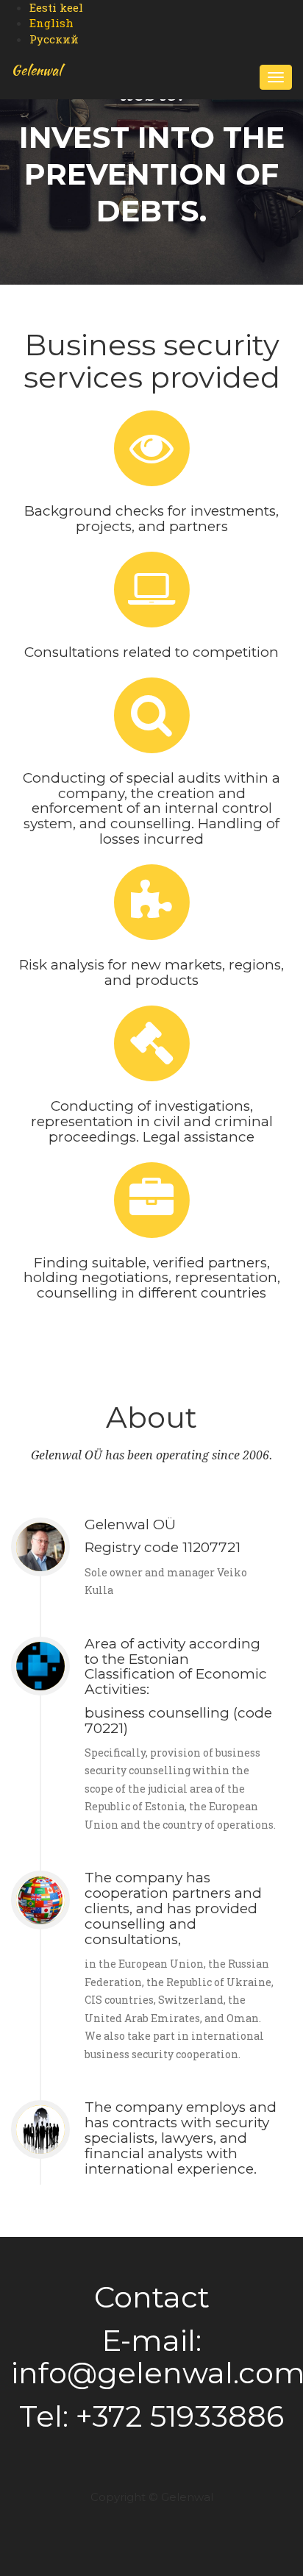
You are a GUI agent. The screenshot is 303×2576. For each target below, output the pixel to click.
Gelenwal (36, 70)
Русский (54, 39)
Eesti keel (56, 7)
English (51, 23)
